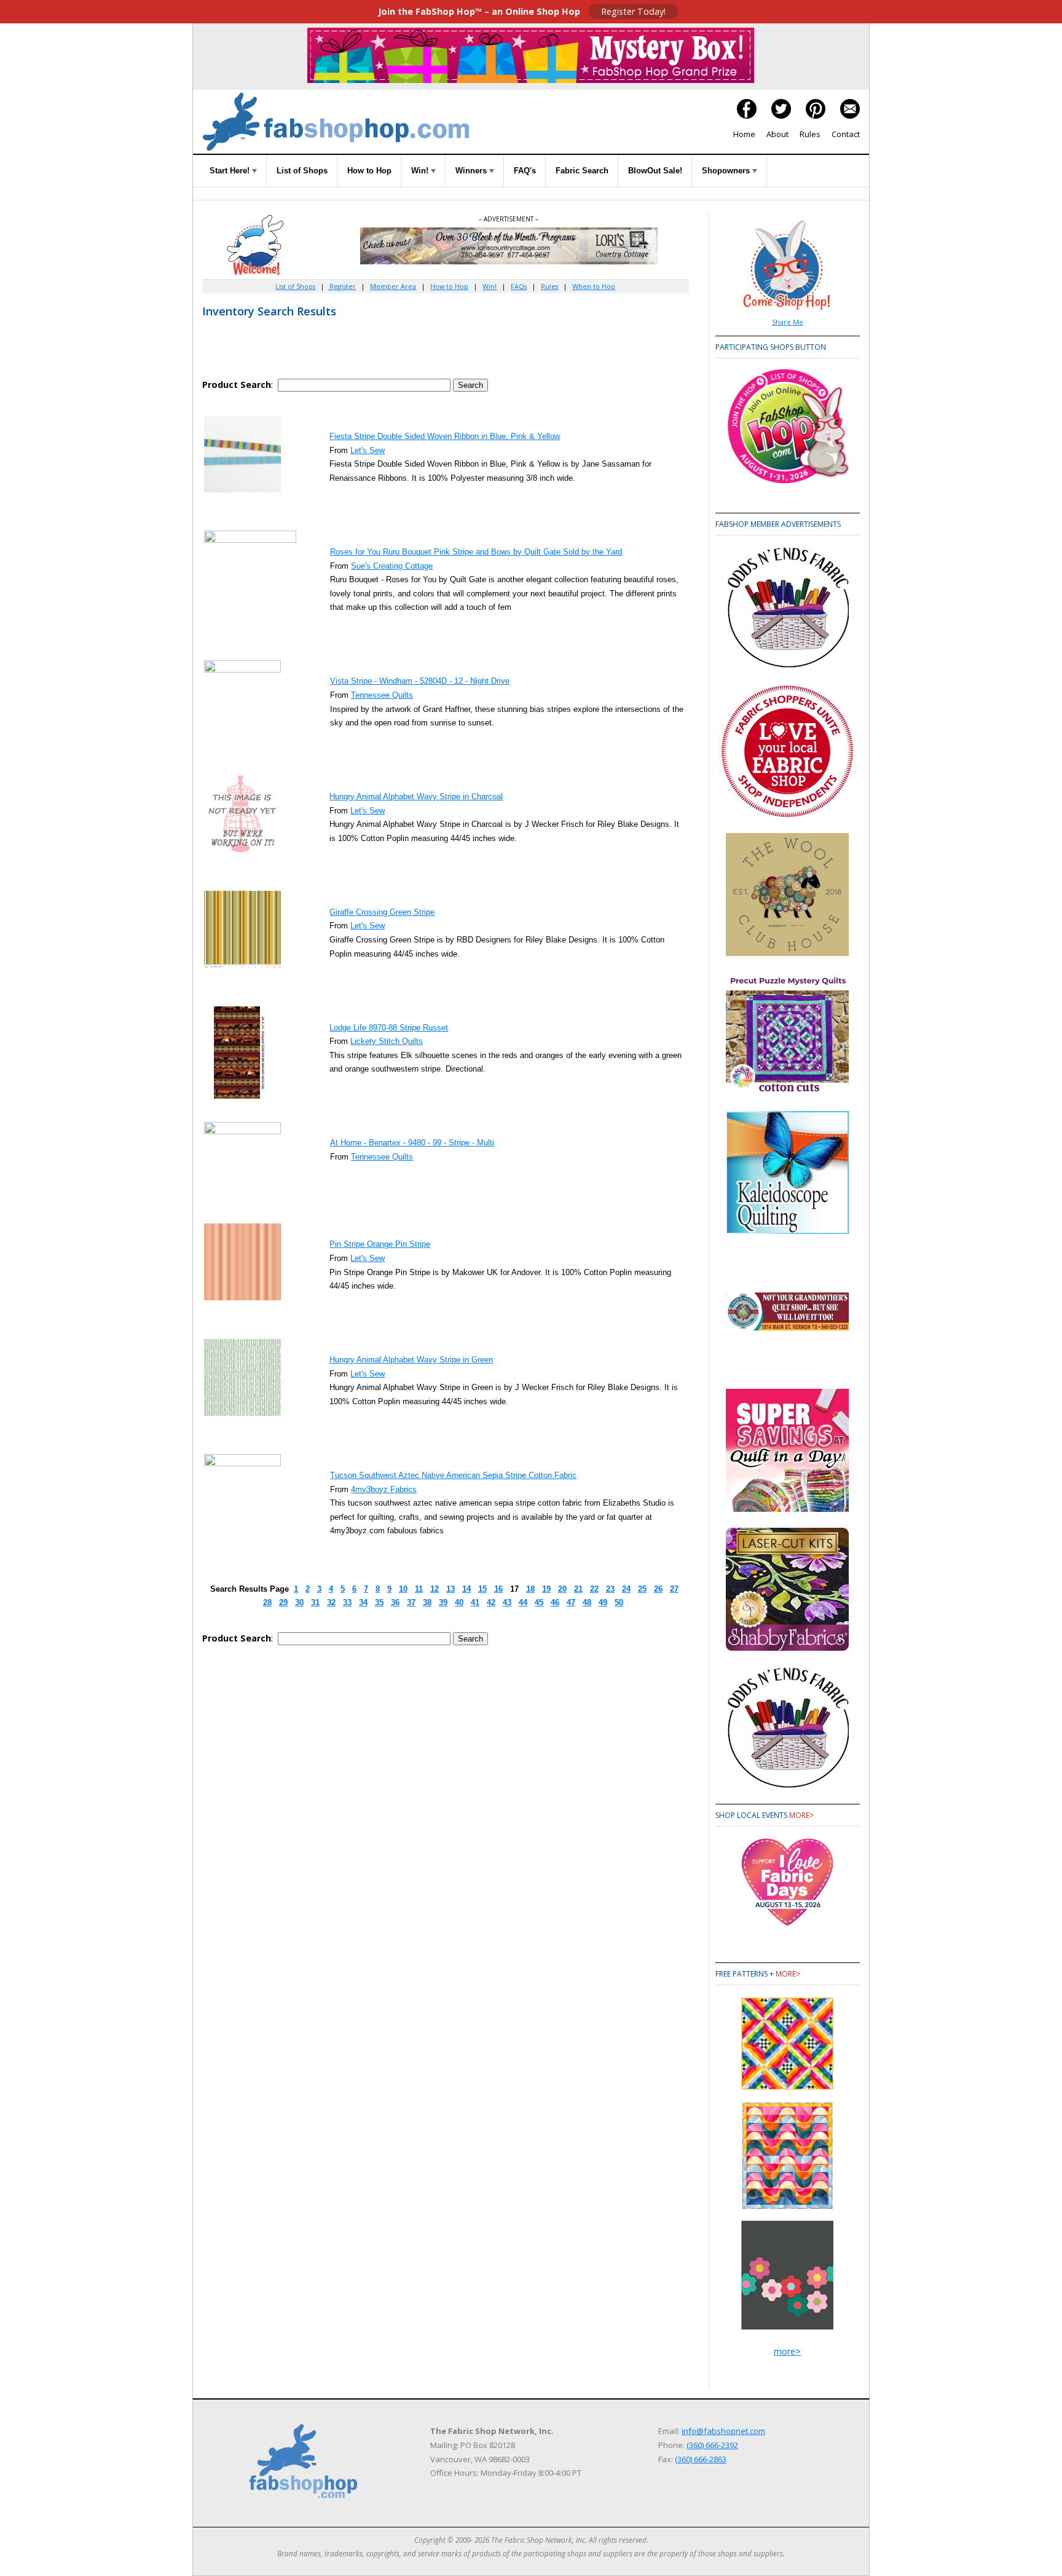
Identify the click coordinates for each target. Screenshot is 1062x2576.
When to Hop (594, 286)
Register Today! (633, 11)
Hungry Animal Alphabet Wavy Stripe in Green (411, 1360)
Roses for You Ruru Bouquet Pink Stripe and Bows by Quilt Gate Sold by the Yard (476, 552)
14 (466, 1589)
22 (594, 1589)
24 (626, 1589)
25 (642, 1589)
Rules (810, 134)
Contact (846, 134)
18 (530, 1589)
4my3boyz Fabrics (384, 1489)
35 (379, 1602)
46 (555, 1602)
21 (578, 1589)
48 (587, 1602)
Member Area (393, 286)
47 (571, 1602)
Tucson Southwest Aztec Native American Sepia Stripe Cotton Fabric (453, 1475)
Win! (421, 171)
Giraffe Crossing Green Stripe (382, 912)
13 (450, 1589)
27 (674, 1589)
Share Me (788, 322)
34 (363, 1602)
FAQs (519, 286)
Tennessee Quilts (382, 695)
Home (744, 134)
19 (546, 1589)
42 (491, 1602)
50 (619, 1602)
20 (562, 1589)
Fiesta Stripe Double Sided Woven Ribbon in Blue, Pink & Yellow (445, 436)
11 (419, 1589)
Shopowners (727, 171)
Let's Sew (368, 450)
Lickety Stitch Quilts (387, 1041)
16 (498, 1589)
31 (315, 1602)
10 (403, 1589)
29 (283, 1602)
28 (267, 1602)
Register (342, 286)
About (777, 134)
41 (475, 1602)
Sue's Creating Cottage (392, 566)
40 (459, 1602)
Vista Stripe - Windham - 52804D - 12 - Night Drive (420, 681)
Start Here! (231, 171)
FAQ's (525, 171)
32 (331, 1602)
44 (523, 1602)
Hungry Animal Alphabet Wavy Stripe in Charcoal (416, 796)
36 (395, 1602)
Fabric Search (582, 171)
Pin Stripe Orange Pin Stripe (380, 1244)
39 (443, 1602)
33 (347, 1602)
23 (610, 1589)
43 (507, 1602)
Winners (472, 171)
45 (539, 1602)
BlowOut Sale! (655, 171)
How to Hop (369, 171)
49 (603, 1602)
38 (427, 1602)
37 (411, 1602)
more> (801, 1815)
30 (299, 1602)
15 (482, 1589)
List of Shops (302, 171)
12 (435, 1589)
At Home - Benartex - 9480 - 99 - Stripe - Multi (412, 1143)
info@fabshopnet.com (723, 2431)
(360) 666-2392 (712, 2445)
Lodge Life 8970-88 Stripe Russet (389, 1028)
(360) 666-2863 (701, 2459)
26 (658, 1589)
